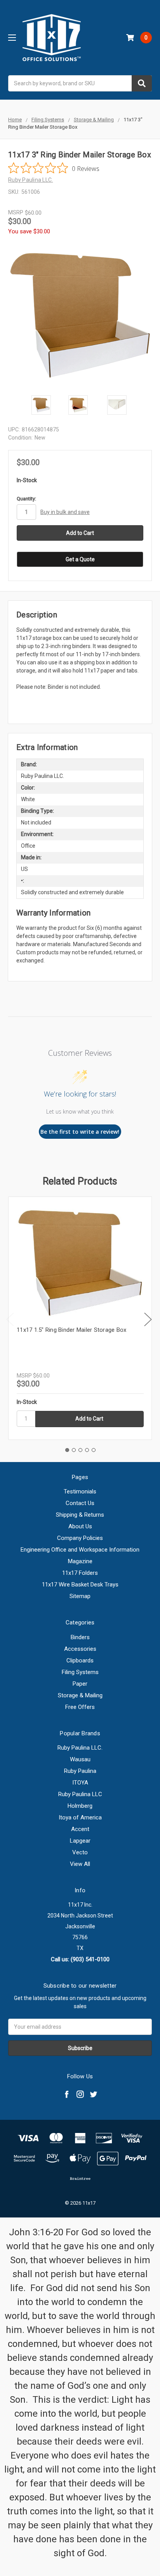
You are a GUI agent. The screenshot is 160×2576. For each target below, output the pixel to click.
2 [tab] (74, 1450)
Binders (80, 1637)
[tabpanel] (80, 1318)
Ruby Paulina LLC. (80, 1748)
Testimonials (80, 1491)
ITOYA (80, 1783)
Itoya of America (80, 1817)
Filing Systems (80, 1672)
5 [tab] (94, 1450)
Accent (80, 1829)
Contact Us (80, 1503)
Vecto (80, 1852)
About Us (80, 1526)
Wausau (80, 1759)
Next (148, 1320)
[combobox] (80, 83)
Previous (10, 1320)
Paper (80, 1684)
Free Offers (80, 1707)
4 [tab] (87, 1450)
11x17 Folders (80, 1573)
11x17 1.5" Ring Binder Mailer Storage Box (71, 1330)
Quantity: (26, 499)
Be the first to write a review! (80, 1132)
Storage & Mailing (80, 1695)
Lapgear (80, 1841)
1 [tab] (67, 1450)
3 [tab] (80, 1450)
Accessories (80, 1649)
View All (80, 1864)
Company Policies (80, 1538)
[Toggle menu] (12, 37)
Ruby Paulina (80, 1771)
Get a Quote (80, 559)
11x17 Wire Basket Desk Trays (80, 1585)
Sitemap (80, 1596)
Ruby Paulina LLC (80, 1794)
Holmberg (80, 1806)
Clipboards (80, 1660)
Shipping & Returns (80, 1515)
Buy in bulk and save (65, 512)
